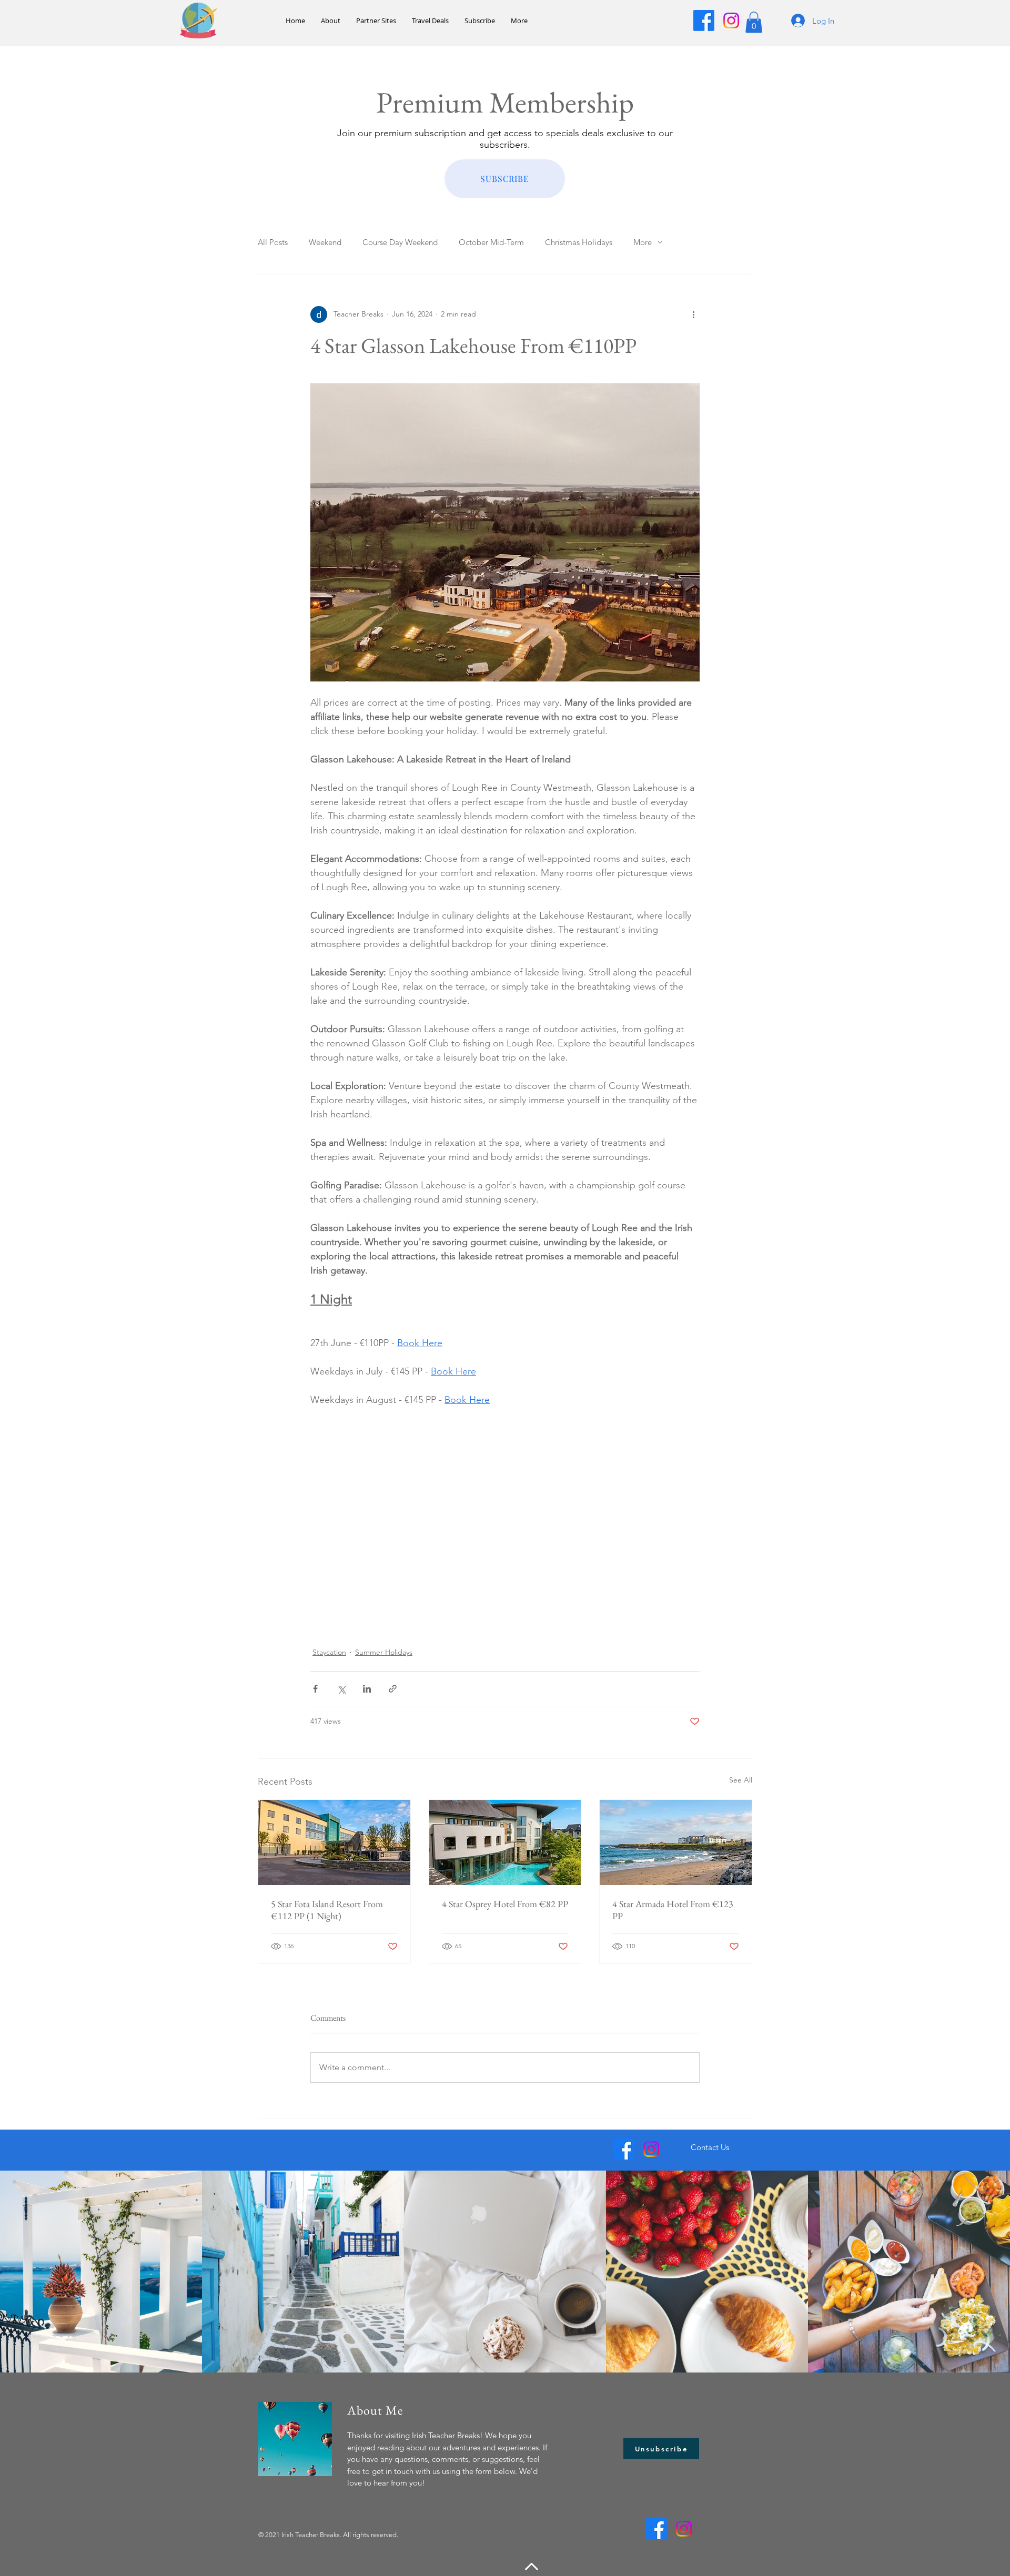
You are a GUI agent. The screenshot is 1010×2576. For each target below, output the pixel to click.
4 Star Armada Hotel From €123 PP (673, 1910)
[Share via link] (393, 1689)
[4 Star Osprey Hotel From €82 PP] (505, 1842)
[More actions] (693, 314)
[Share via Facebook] (315, 1689)
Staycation (329, 1652)
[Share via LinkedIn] (367, 1689)
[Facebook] (704, 21)
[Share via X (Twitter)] (341, 1689)
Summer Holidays (384, 1652)
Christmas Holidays (579, 242)
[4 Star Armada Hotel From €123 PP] (676, 1842)
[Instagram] (731, 21)
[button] (754, 22)
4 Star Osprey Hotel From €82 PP (505, 1904)
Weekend (325, 242)
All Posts (273, 242)
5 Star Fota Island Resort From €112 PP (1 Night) (327, 1910)
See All (741, 1780)
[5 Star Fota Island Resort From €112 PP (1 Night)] (334, 1842)
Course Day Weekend (400, 242)
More (643, 242)
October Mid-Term (491, 242)
